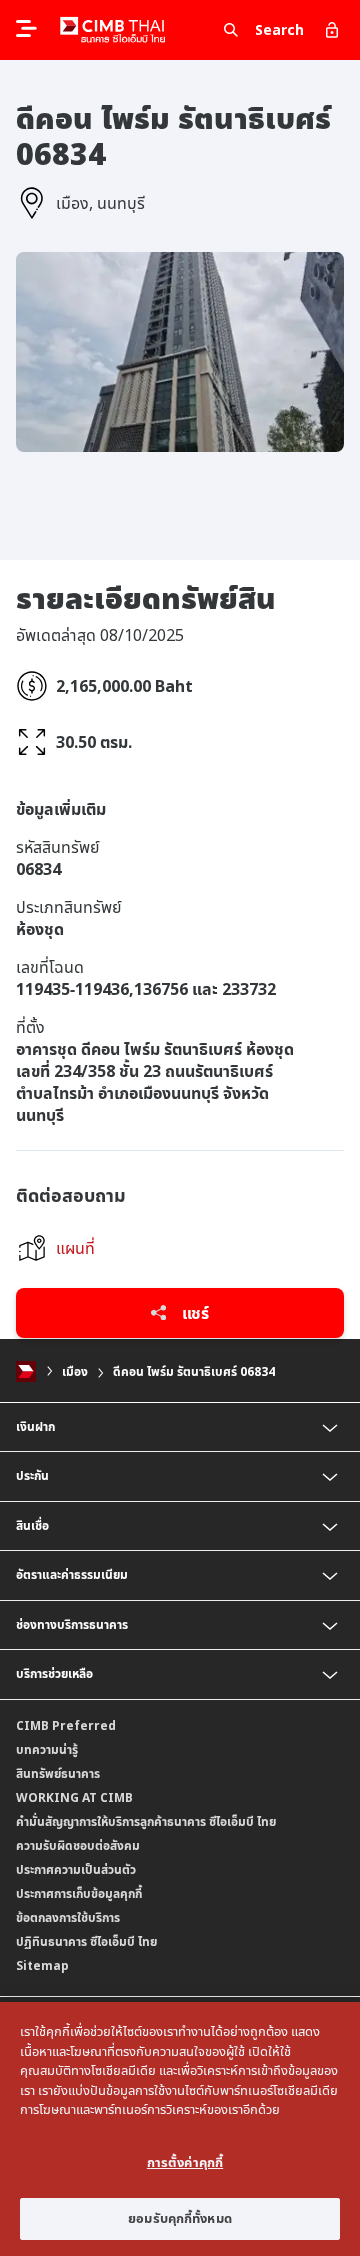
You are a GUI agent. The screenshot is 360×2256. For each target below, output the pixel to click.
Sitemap (42, 1965)
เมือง (75, 1371)
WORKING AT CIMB (74, 1797)
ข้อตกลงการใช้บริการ (68, 1917)
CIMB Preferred (66, 1725)
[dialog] (180, 2129)
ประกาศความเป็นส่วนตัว (76, 1869)
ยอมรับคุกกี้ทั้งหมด (180, 2218)
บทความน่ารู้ (47, 1749)
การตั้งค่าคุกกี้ (185, 2162)
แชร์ (193, 1313)
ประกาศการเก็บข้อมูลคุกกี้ (79, 1893)
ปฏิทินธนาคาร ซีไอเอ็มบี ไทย (86, 1941)
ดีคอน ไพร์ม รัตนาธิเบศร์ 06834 (194, 1371)
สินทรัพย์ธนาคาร (58, 1773)
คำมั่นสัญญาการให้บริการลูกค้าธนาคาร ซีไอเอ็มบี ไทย (146, 1821)
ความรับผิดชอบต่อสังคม (78, 1845)
